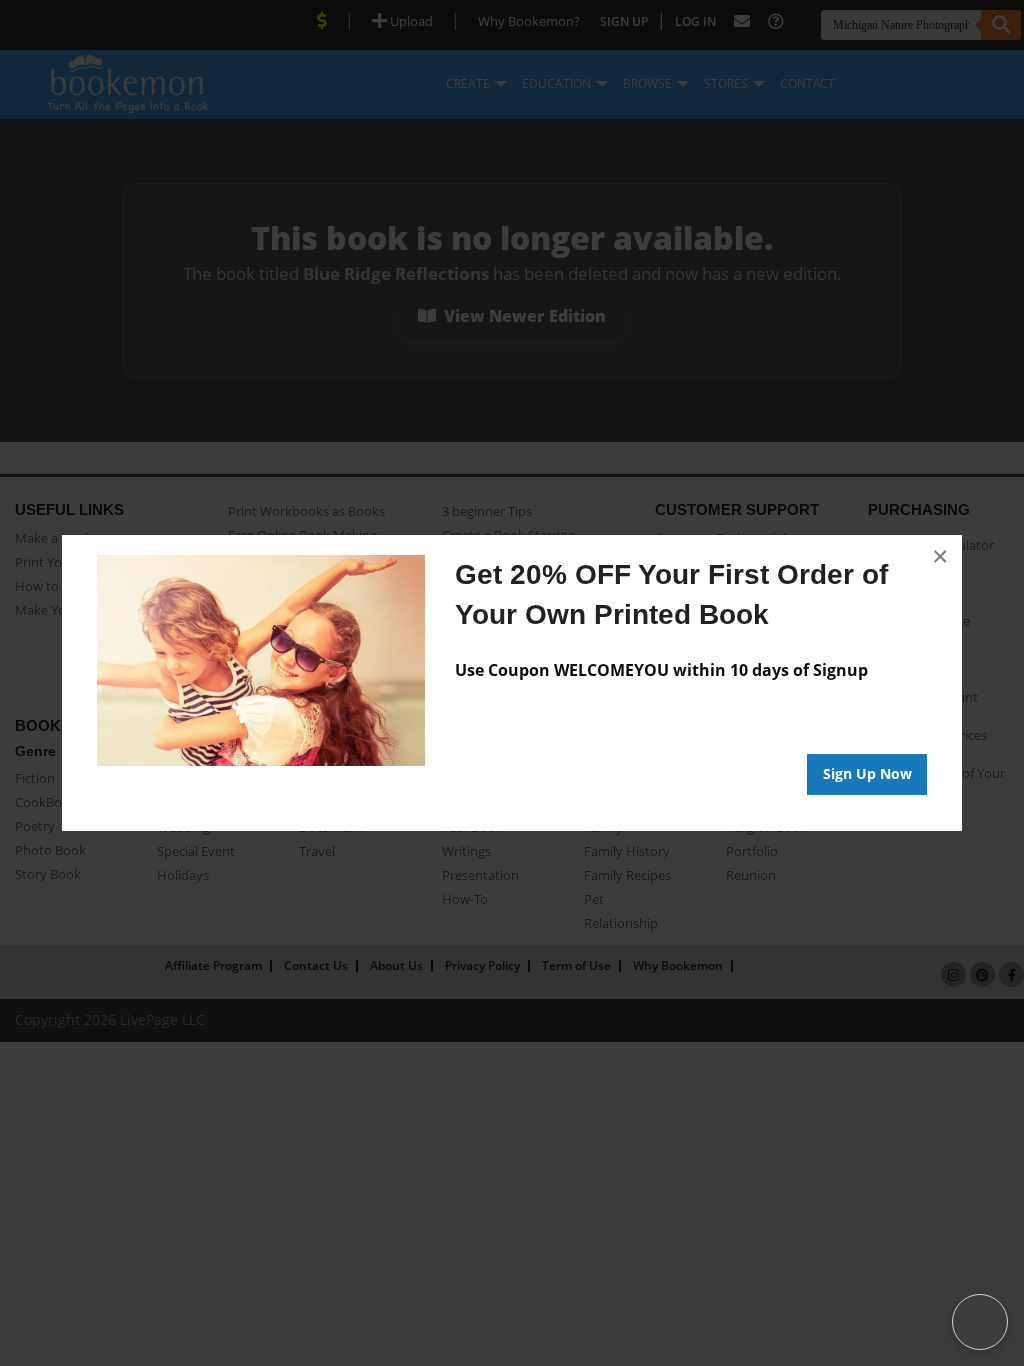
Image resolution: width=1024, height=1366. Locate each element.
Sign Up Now (867, 773)
